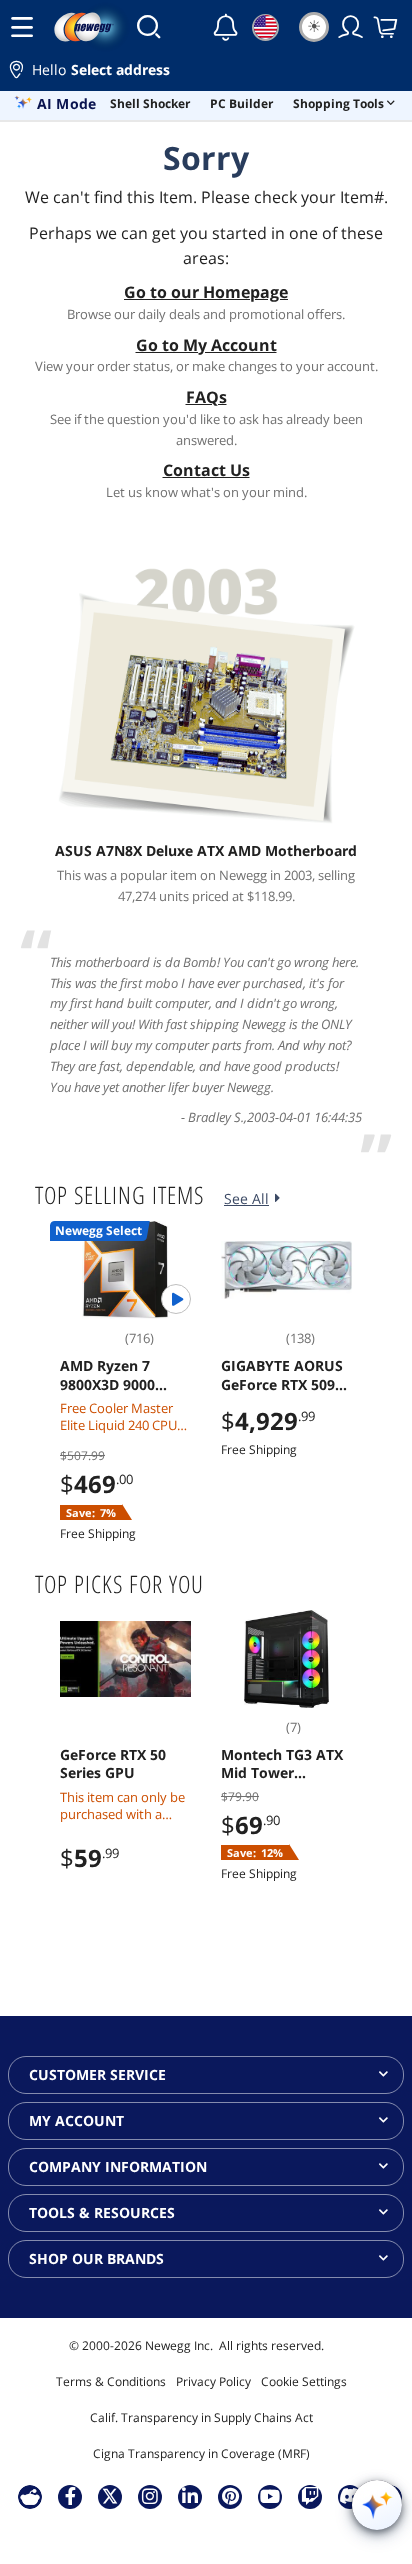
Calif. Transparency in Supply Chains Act (201, 2417)
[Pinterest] (230, 2496)
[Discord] (350, 2496)
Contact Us (206, 470)
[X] (110, 2496)
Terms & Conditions (111, 2381)
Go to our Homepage (206, 292)
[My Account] (351, 27)
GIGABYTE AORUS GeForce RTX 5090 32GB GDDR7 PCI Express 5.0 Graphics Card (282, 1375)
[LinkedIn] (190, 2496)
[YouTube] (270, 2496)
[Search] (148, 27)
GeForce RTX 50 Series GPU (113, 1764)
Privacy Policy (213, 2381)
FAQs (206, 397)
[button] (206, 72)
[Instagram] (150, 2496)
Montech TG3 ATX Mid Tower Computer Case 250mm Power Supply (282, 1764)
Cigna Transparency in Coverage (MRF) (201, 2453)
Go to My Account (206, 345)
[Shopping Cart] (387, 27)
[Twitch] (310, 2496)
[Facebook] (70, 2496)
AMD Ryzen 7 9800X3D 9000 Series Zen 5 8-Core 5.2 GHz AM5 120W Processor (125, 1375)
